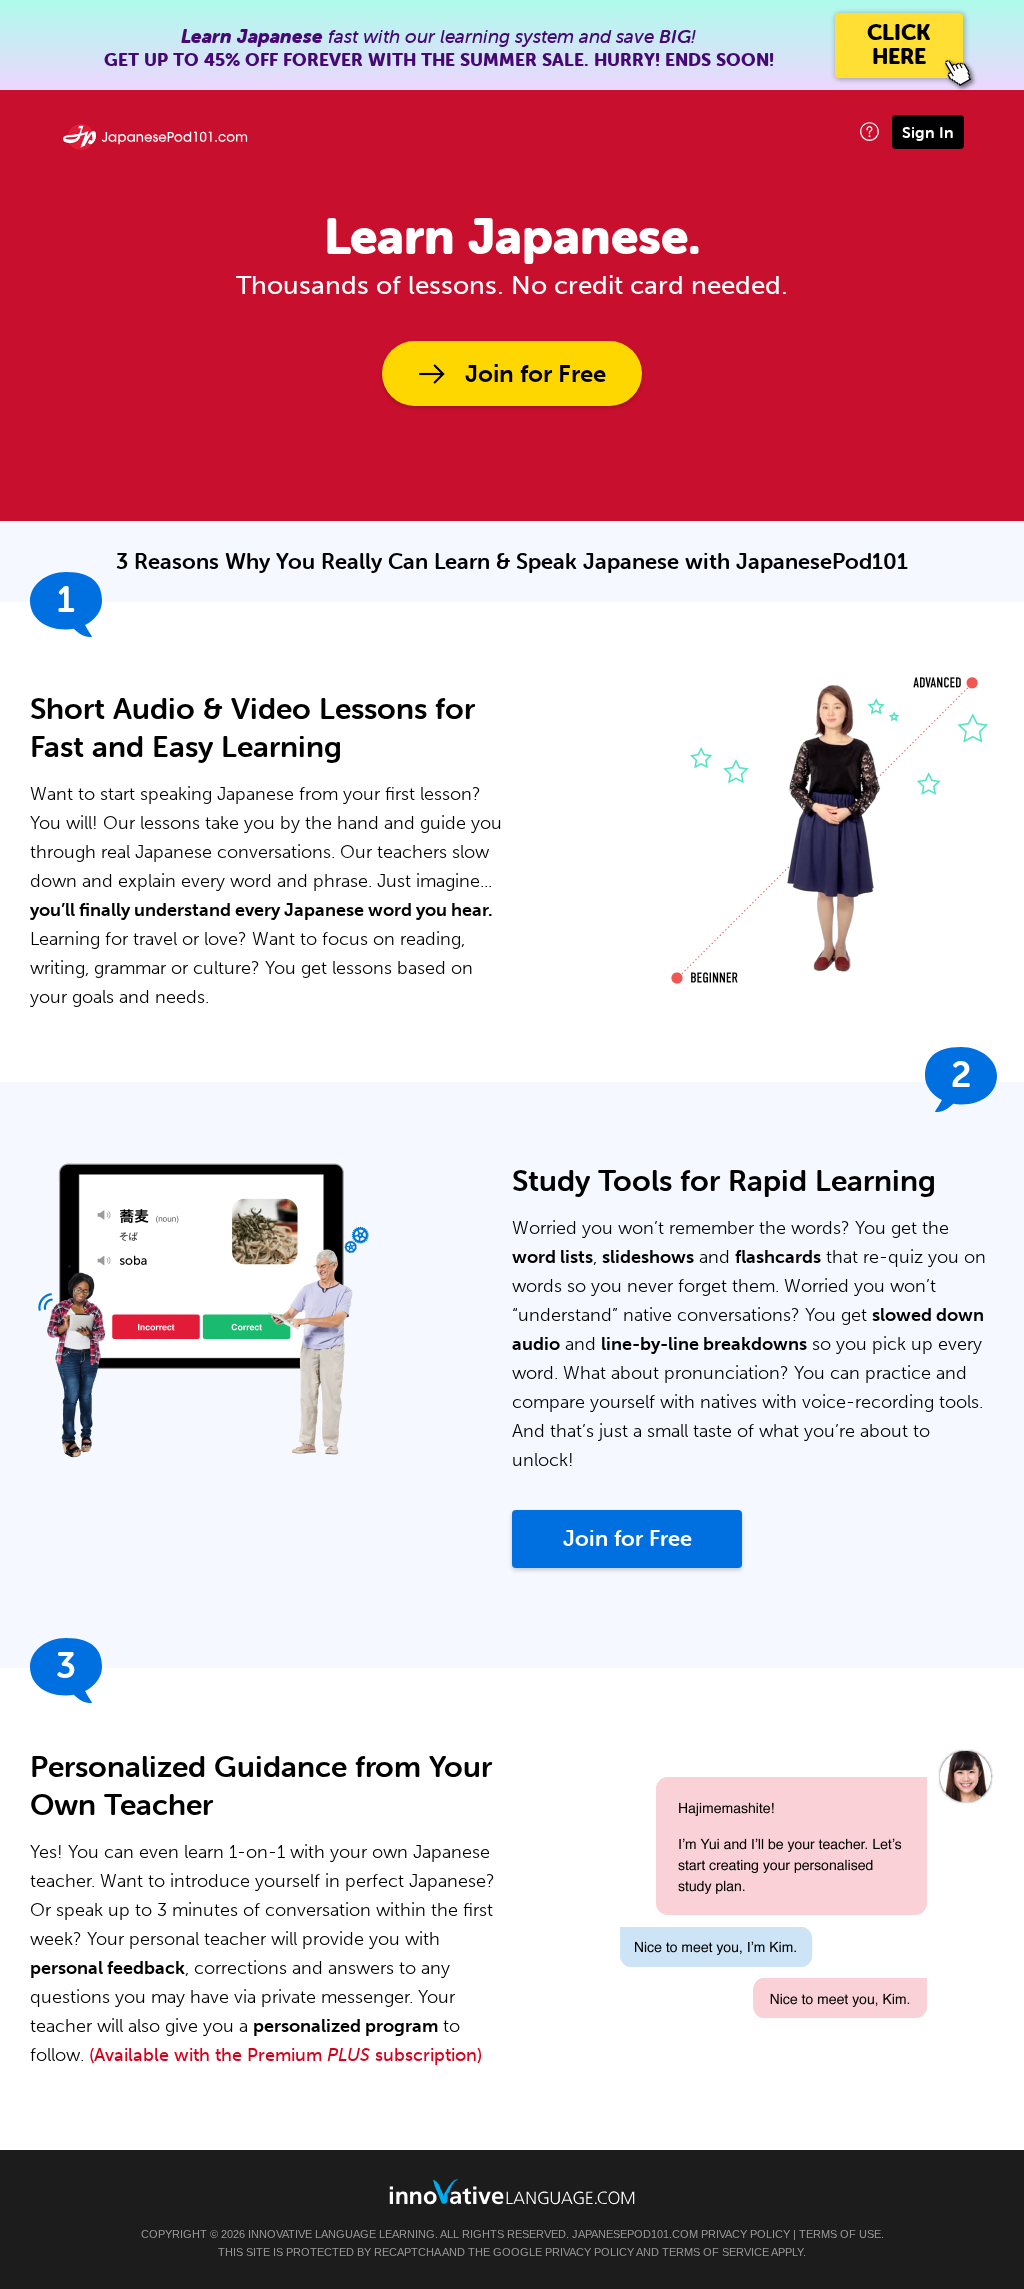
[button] (869, 131)
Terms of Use (840, 2234)
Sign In (928, 132)
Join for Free (535, 373)
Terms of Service (715, 2252)
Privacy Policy (745, 2234)
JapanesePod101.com (635, 2234)
